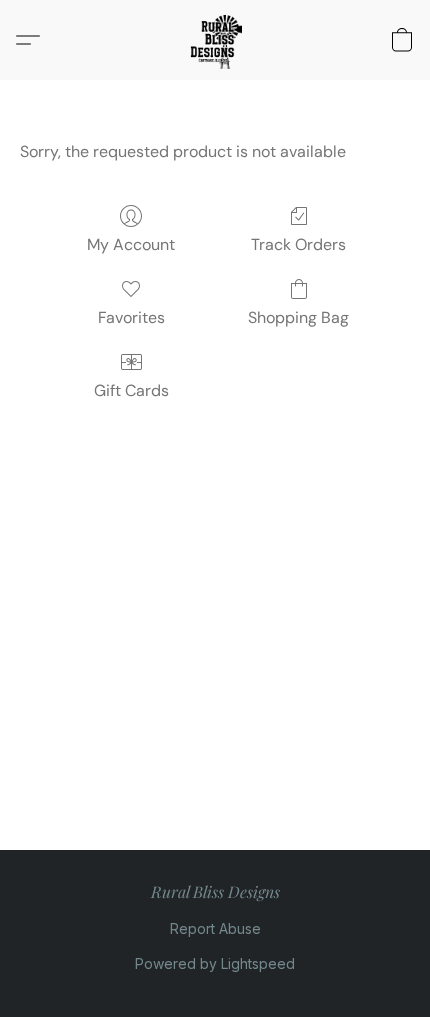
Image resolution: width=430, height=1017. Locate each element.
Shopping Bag (298, 317)
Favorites (131, 317)
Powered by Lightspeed (215, 963)
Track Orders (298, 244)
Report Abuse (215, 928)
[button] (215, 40)
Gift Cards (131, 390)
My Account (131, 244)
